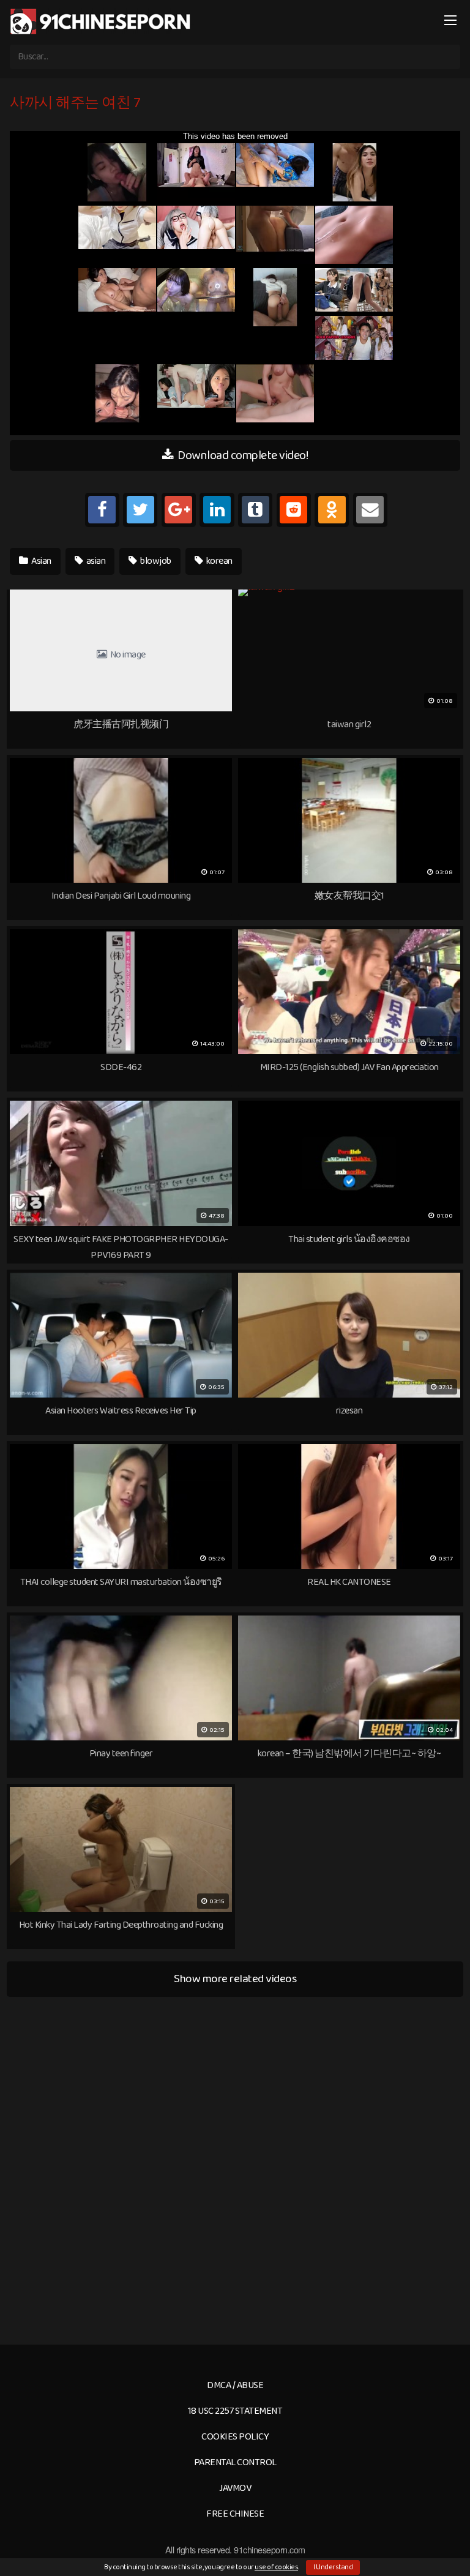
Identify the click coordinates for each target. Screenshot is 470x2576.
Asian (41, 561)
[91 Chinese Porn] (102, 21)
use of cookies (276, 2567)
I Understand (333, 2567)
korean (218, 561)
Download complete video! (242, 455)
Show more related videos (235, 1979)
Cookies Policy (235, 2437)
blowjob (155, 561)
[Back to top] (449, 2549)
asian (95, 561)
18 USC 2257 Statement (235, 2411)
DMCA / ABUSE (235, 2385)
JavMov (235, 2488)
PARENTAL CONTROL (235, 2462)
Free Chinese (235, 2514)
